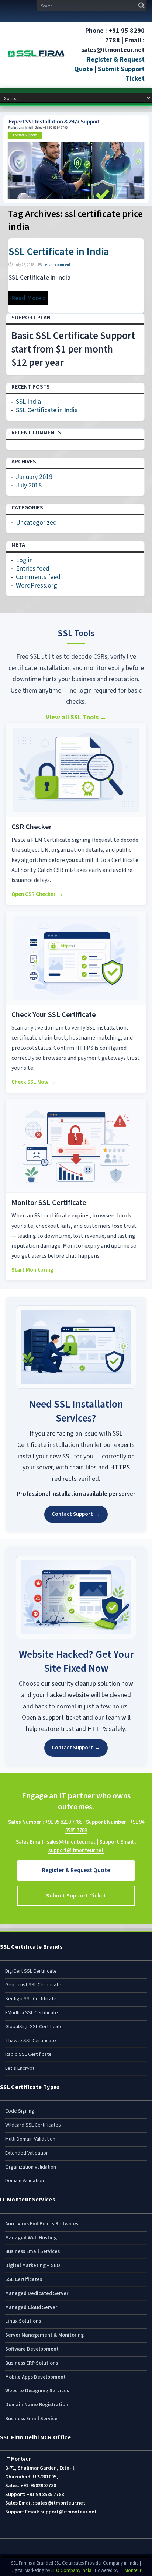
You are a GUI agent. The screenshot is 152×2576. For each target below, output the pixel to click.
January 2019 (34, 477)
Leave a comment (57, 265)
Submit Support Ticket (76, 1896)
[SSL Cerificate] (36, 55)
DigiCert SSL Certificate (31, 1971)
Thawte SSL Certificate (31, 2041)
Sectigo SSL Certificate (31, 1999)
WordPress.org (37, 586)
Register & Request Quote (76, 1870)
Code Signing (20, 2111)
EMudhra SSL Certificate (32, 2013)
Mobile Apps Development (35, 2377)
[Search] (141, 6)
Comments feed (38, 577)
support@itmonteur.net (76, 1850)
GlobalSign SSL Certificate (34, 2027)
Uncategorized (36, 523)
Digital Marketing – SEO (33, 2265)
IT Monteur (130, 2570)
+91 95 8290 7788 (64, 1822)
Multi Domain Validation (30, 2139)
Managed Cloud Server (31, 2307)
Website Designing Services (37, 2391)
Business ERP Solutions (32, 2363)
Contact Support (76, 1514)
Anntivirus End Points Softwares (42, 2224)
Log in (24, 560)
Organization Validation (31, 2167)
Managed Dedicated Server (37, 2293)
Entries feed (33, 569)
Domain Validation (25, 2181)
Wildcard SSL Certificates (33, 2125)
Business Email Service (31, 2419)
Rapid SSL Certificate (28, 2054)
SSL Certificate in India (59, 252)
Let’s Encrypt (20, 2068)
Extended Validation (27, 2153)
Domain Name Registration (37, 2405)
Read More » (28, 298)
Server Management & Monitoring (44, 2335)
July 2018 (29, 485)
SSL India (28, 402)
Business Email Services (32, 2251)
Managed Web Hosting (31, 2238)
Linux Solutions (23, 2321)
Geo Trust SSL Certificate (33, 1985)
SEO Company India (71, 2570)
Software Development (32, 2349)
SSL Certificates (24, 2279)
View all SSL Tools (76, 717)
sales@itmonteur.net (71, 1842)
